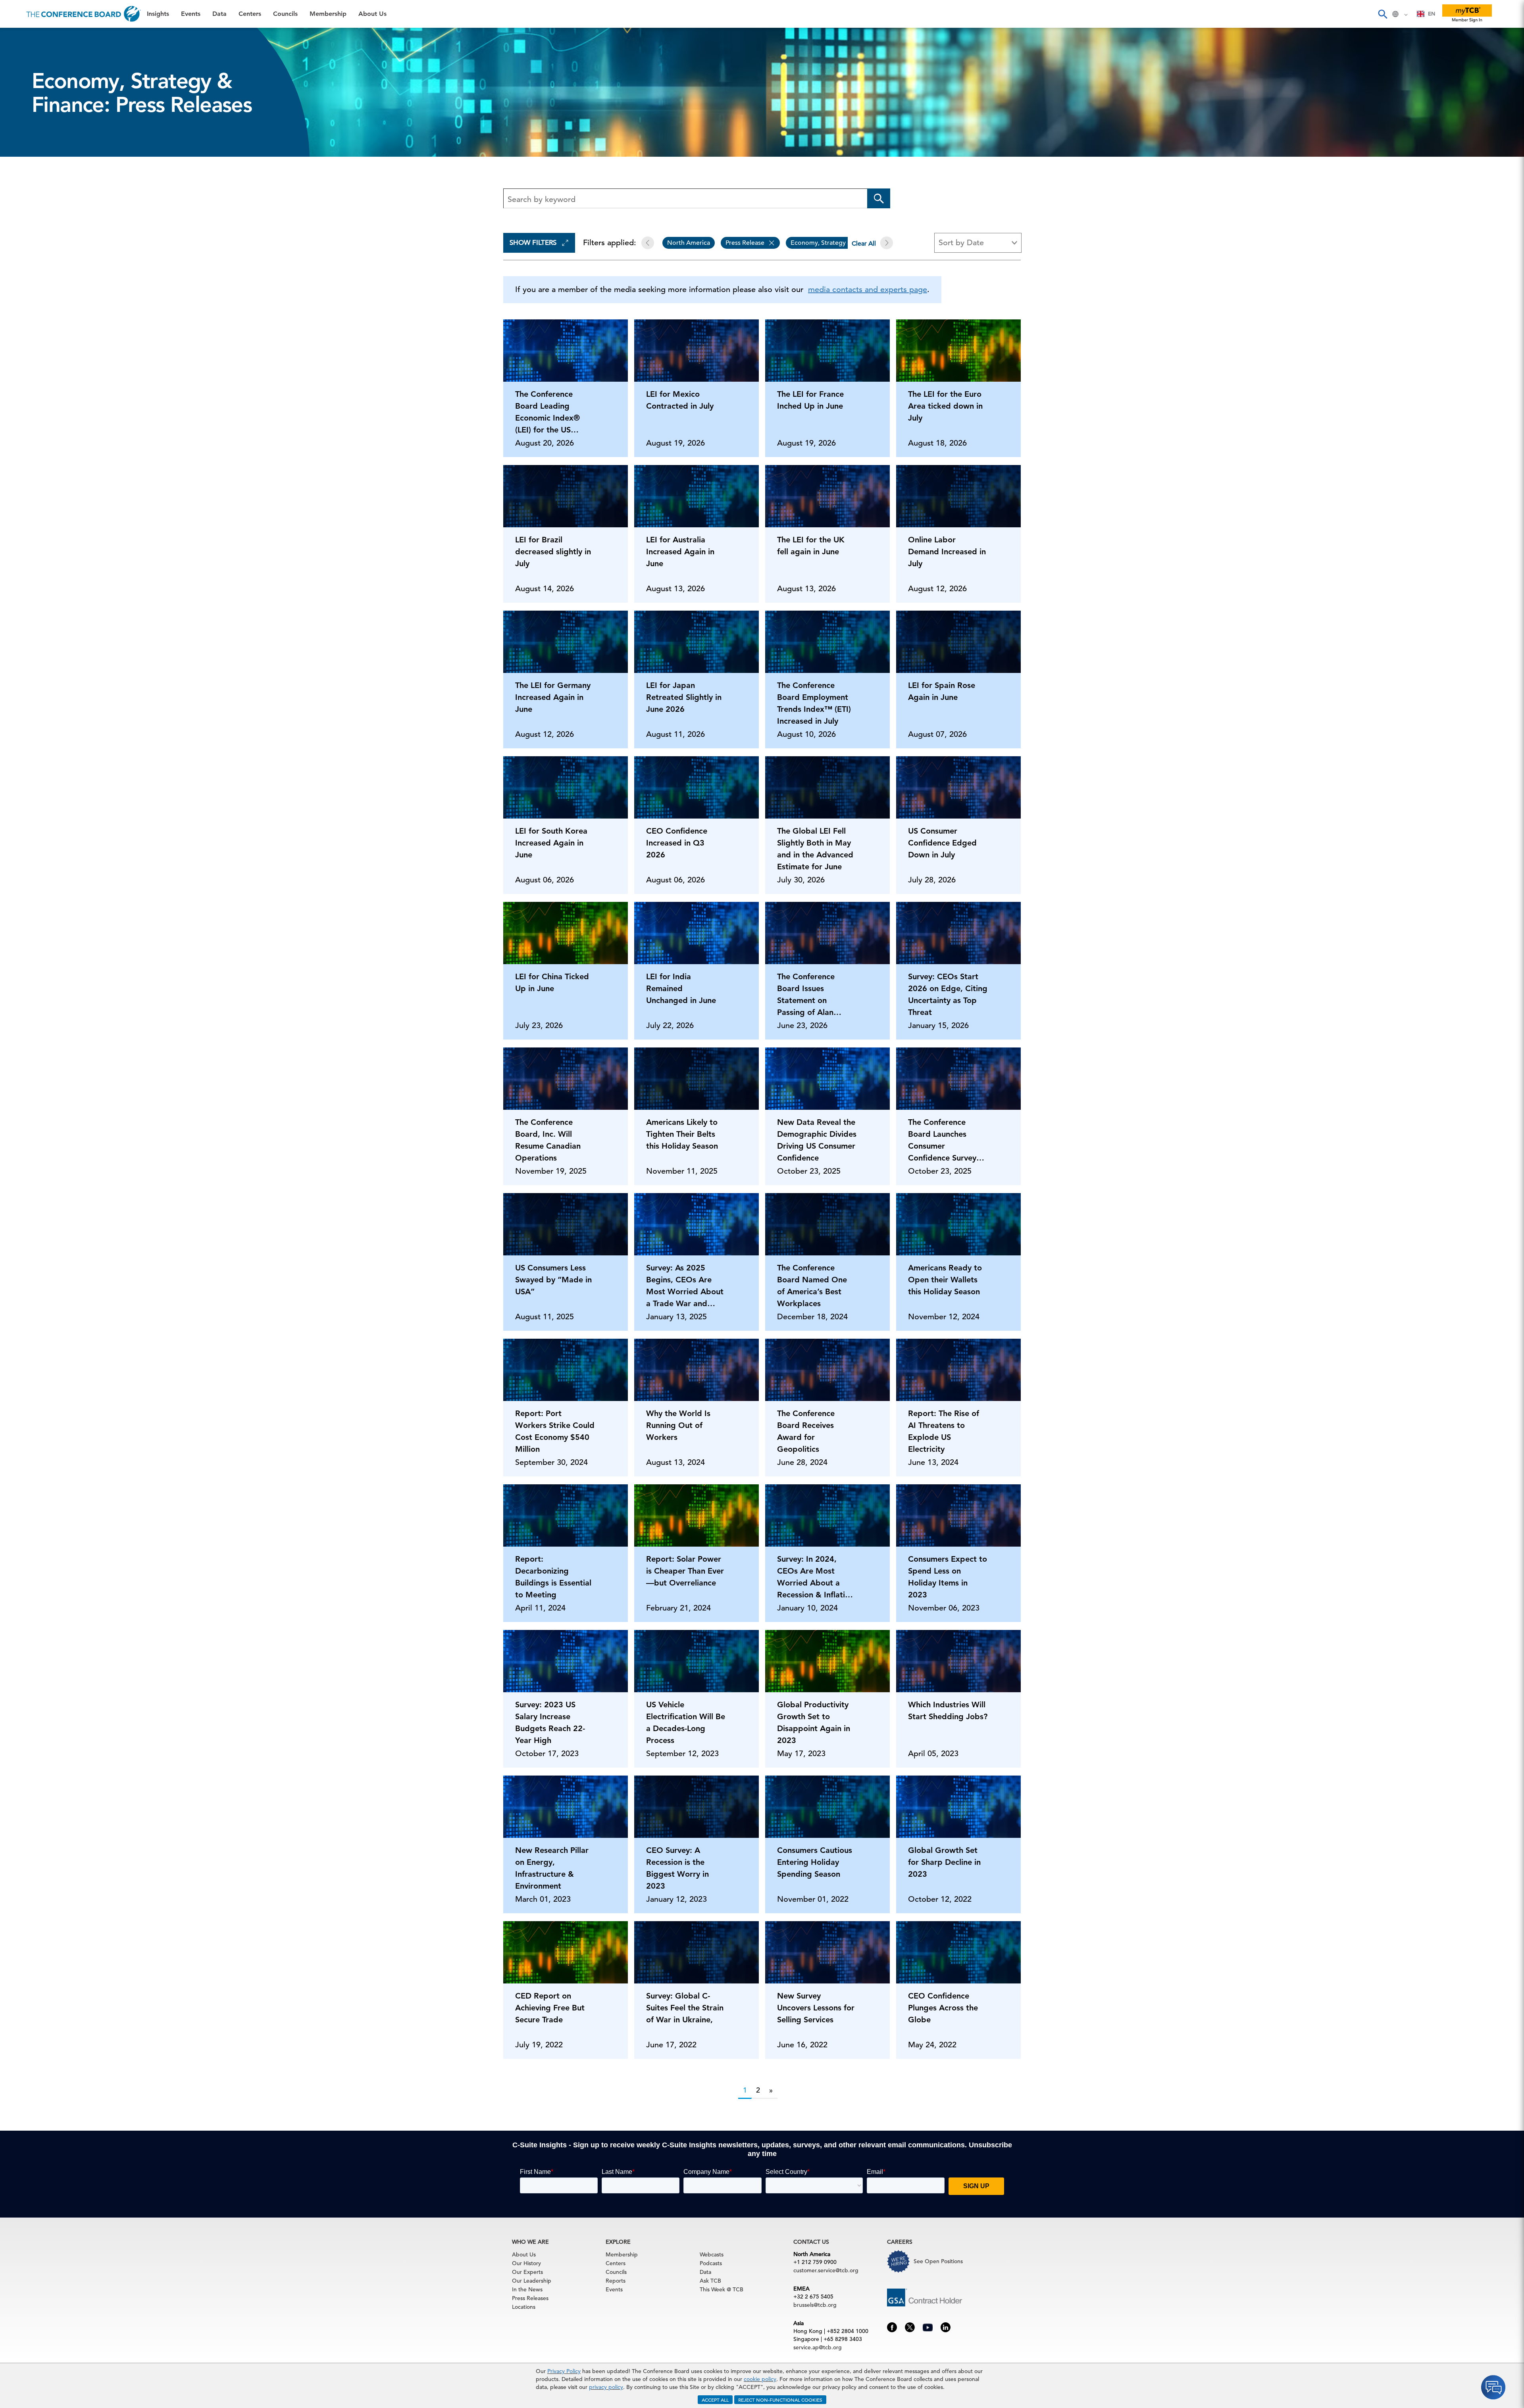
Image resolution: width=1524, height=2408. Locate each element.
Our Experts (527, 2272)
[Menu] (14, 14)
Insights (20, 37)
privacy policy (606, 2387)
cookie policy (760, 2379)
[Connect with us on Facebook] (892, 2327)
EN (1432, 14)
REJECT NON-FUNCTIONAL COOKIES (780, 2400)
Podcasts (711, 2263)
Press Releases (530, 2298)
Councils (22, 118)
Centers (21, 98)
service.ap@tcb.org (818, 2347)
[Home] (84, 14)
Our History (526, 2263)
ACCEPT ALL (715, 2400)
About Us (23, 159)
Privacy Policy (564, 2371)
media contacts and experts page (868, 289)
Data (15, 78)
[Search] (1382, 14)
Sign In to (38, 219)
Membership (28, 139)
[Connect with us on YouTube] (928, 2327)
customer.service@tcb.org (826, 2270)
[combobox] (1426, 14)
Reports (616, 2281)
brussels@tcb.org (815, 2305)
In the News (527, 2289)
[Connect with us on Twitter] (910, 2327)
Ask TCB (710, 2281)
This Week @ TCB (36, 199)
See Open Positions (938, 2261)
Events (19, 58)
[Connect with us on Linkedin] (946, 2327)
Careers (21, 179)
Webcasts (712, 2254)
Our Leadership (532, 2281)
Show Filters (533, 243)
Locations (524, 2307)
